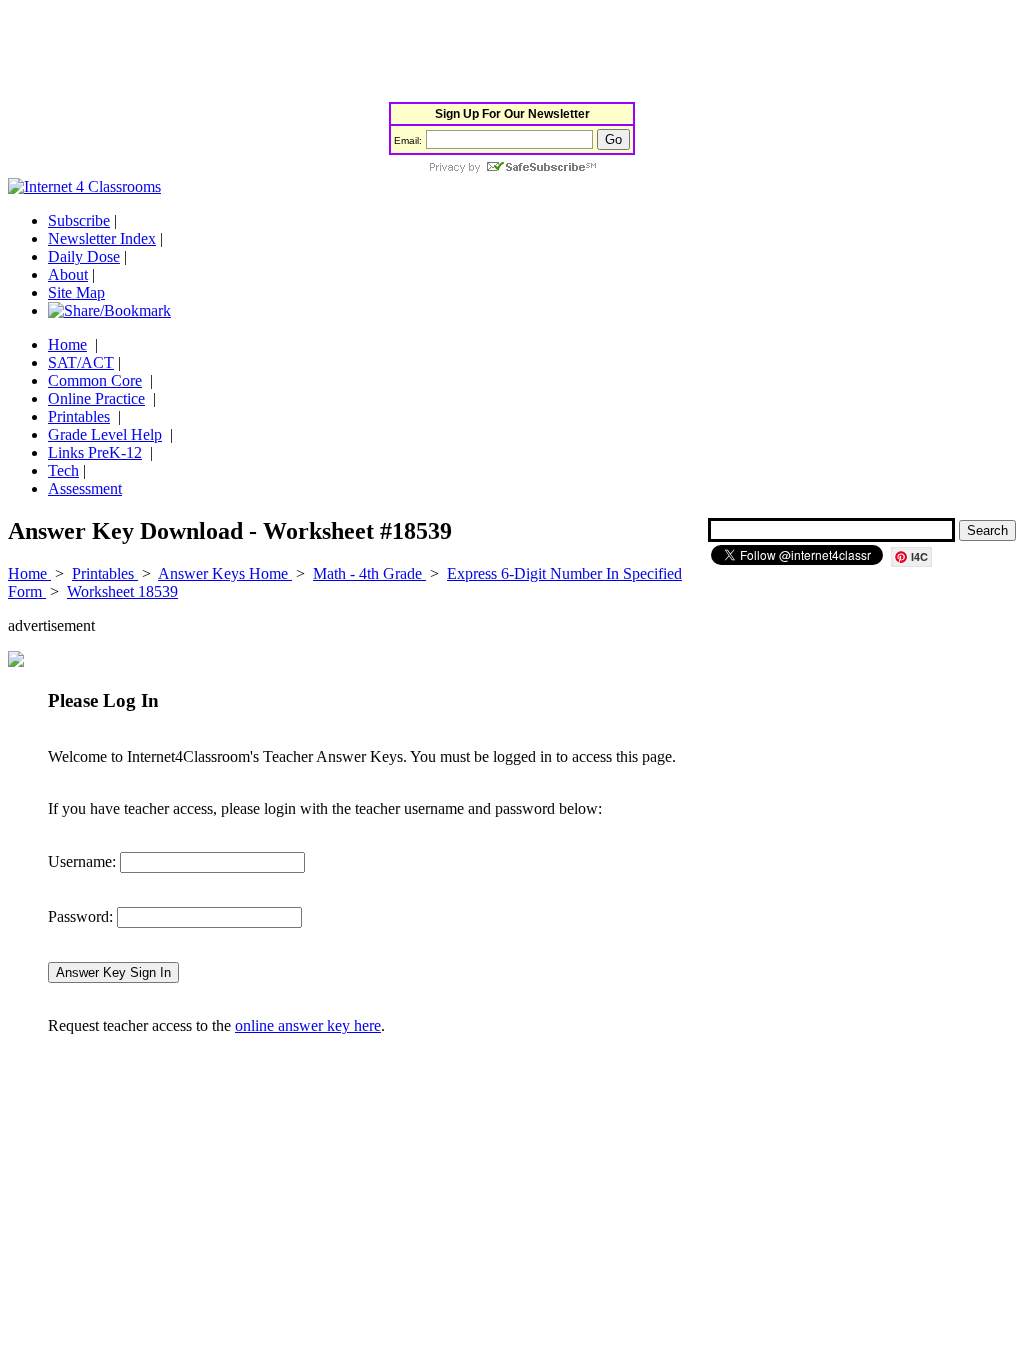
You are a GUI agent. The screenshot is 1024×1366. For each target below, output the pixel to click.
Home (67, 344)
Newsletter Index (102, 238)
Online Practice (96, 398)
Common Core (95, 380)
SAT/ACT (81, 362)
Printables (79, 416)
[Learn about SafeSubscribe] (512, 168)
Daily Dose (84, 256)
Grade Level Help (105, 434)
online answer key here (308, 1025)
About (68, 274)
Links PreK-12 (95, 452)
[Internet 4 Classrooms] (84, 186)
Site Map (76, 292)
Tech (63, 470)
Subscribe (79, 220)
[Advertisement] (372, 53)
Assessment (85, 488)
